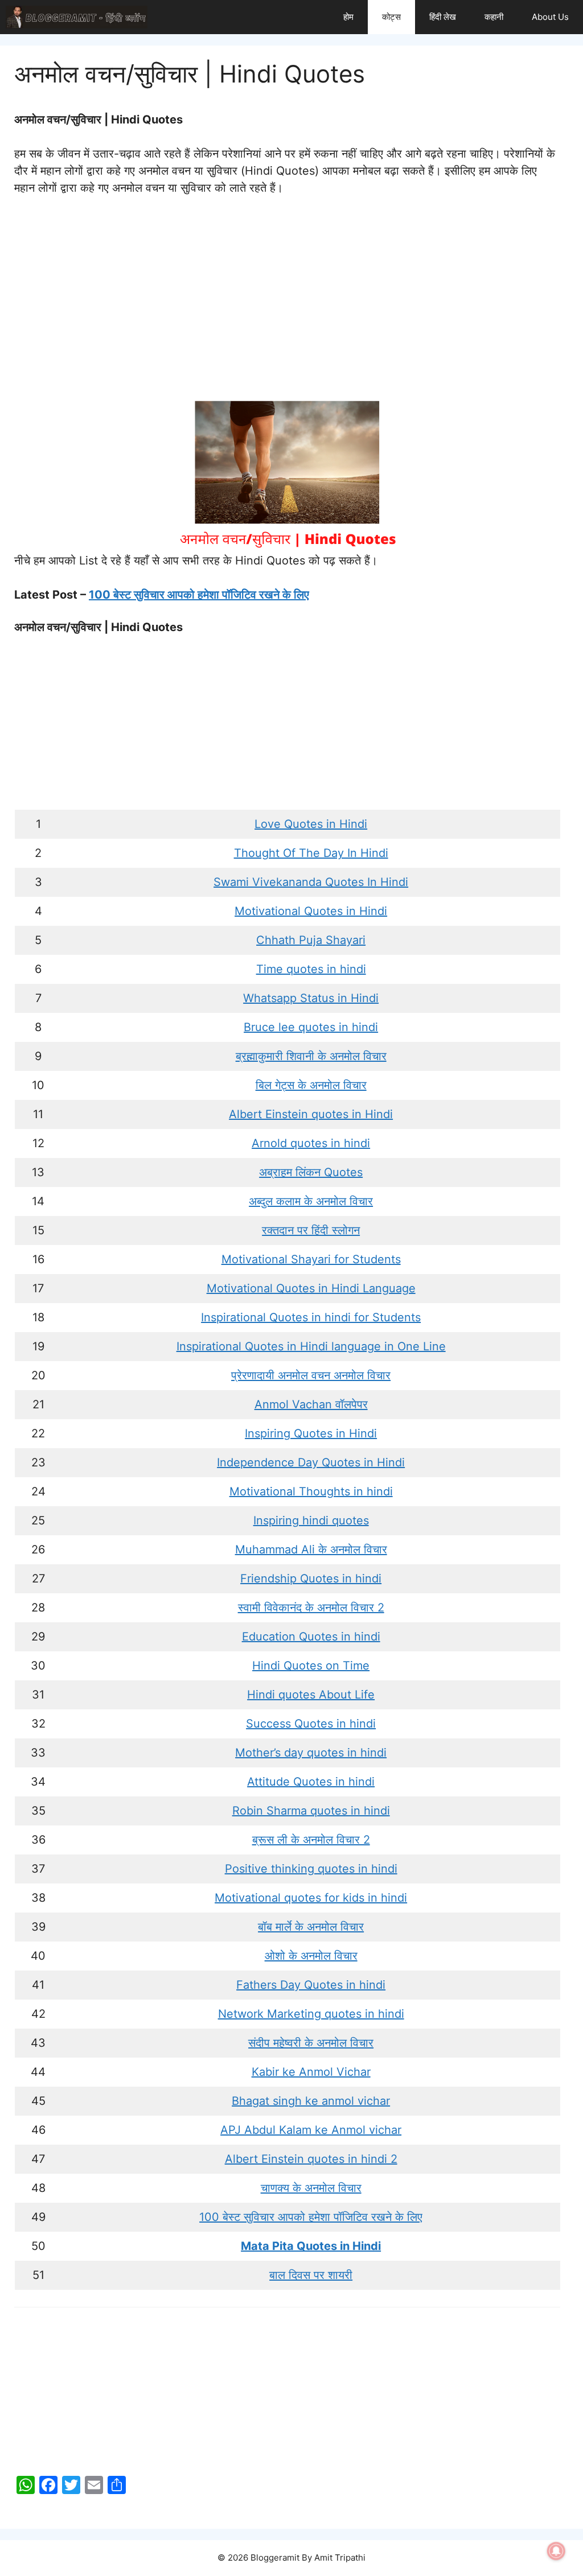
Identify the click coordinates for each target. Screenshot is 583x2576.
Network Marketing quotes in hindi (311, 2014)
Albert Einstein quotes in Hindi (311, 1114)
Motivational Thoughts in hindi (311, 1491)
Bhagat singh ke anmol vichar (311, 2101)
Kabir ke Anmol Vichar (311, 2072)
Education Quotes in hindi (311, 1637)
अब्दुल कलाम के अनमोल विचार (311, 1201)
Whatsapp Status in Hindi (311, 998)
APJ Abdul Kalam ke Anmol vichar (311, 2130)
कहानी (494, 17)
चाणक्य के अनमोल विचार (311, 2188)
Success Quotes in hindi (311, 1724)
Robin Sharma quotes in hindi (311, 1811)
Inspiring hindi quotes (311, 1520)
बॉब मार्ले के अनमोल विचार (311, 1927)
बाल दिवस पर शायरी (311, 2275)
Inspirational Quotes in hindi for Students (311, 1317)
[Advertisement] (287, 293)
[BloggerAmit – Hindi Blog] (77, 17)
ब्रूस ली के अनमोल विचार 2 (311, 1840)
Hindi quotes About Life (311, 1695)
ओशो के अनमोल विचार (311, 1956)
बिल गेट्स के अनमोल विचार (311, 1085)
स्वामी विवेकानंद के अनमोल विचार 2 (311, 1608)
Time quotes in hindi (311, 969)
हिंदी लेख (443, 17)
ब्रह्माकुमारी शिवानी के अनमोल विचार (311, 1056)
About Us (550, 17)
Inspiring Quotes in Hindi (311, 1433)
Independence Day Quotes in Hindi (311, 1462)
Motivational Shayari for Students (311, 1259)
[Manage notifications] (556, 2551)
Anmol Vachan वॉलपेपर (311, 1404)
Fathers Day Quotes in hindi (311, 1985)
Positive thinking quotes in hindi (311, 1869)
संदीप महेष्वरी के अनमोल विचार (311, 2043)
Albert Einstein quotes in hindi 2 (311, 2159)
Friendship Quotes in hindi (311, 1578)
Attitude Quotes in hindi (311, 1782)
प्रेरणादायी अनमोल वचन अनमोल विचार (311, 1375)
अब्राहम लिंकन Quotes (311, 1172)
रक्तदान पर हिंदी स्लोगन (311, 1230)
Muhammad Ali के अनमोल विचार (311, 1549)
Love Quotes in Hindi (311, 824)
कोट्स (391, 17)
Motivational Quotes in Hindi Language (311, 1288)
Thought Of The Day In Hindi (311, 853)
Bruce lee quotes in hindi (311, 1027)
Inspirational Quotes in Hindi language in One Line (311, 1346)
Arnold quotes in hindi (311, 1143)
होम (348, 17)
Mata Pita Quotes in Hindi (311, 2246)
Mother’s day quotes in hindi (311, 1753)
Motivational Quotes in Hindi (311, 911)
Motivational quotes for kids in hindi (311, 1898)
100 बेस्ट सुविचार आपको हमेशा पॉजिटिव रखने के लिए (199, 595)
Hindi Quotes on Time (311, 1666)
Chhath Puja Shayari (311, 940)
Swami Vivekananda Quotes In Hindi (311, 882)
